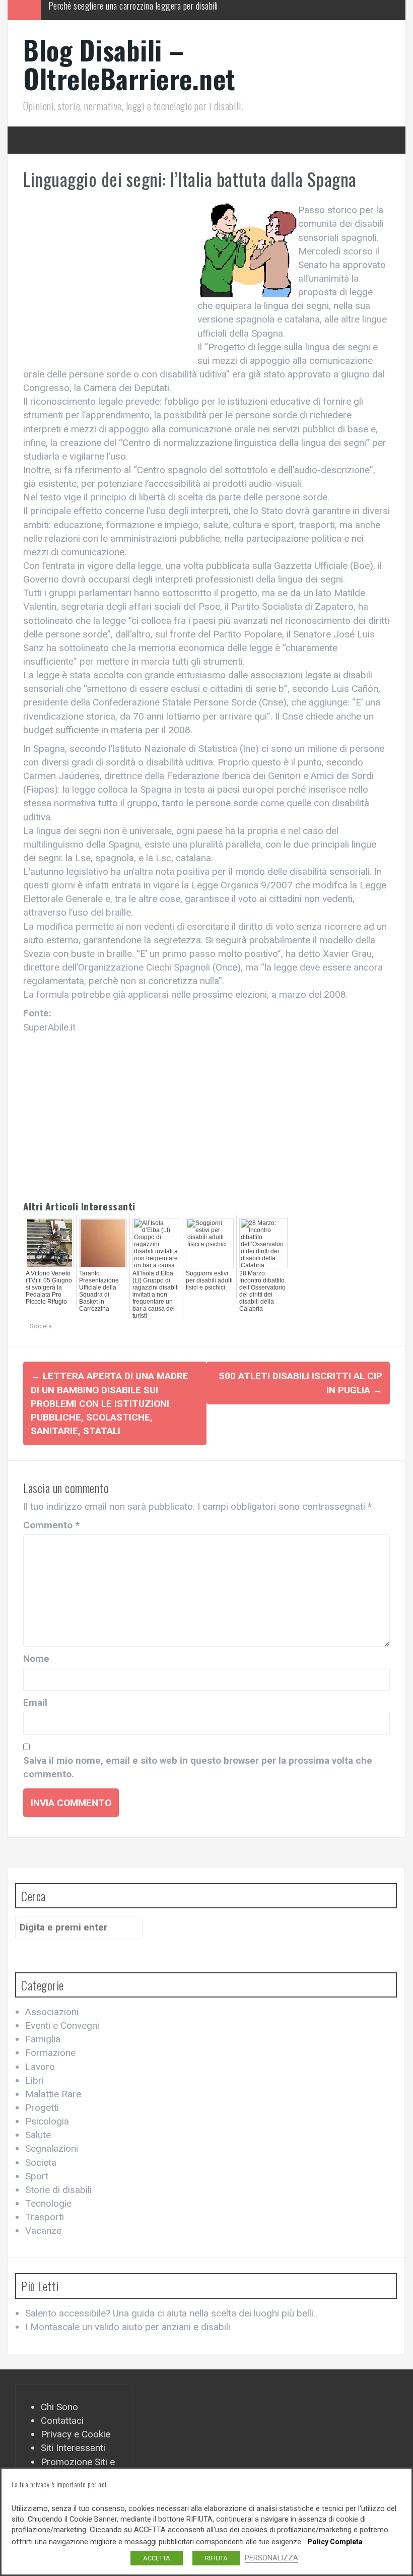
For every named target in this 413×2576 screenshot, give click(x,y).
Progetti (42, 2108)
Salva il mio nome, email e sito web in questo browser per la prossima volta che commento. (198, 1767)
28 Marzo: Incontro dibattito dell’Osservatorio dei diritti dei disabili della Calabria (262, 1291)
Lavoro (40, 2067)
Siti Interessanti (73, 2448)
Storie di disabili (58, 2190)
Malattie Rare (53, 2094)
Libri (35, 2080)
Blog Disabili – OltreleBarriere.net (129, 64)
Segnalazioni (52, 2148)
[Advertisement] (108, 279)
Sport (37, 2176)
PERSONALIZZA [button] (271, 2558)
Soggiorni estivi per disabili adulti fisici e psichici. (209, 1280)
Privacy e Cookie (76, 2434)
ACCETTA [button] (157, 2558)
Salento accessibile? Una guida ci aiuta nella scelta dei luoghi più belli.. (171, 2313)
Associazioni (52, 2012)
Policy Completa (335, 2542)
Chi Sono (59, 2407)
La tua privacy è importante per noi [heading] (59, 2484)
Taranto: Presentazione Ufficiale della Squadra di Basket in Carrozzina (99, 1291)
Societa (41, 1326)
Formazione (50, 2053)
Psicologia (47, 2121)
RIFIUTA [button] (216, 2558)
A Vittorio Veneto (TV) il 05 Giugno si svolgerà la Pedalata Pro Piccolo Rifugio (49, 1287)
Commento (51, 1525)
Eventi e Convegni (62, 2025)
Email (35, 1702)
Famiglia (43, 2039)
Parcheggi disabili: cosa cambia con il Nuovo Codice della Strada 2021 (163, 10)
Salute (38, 2135)
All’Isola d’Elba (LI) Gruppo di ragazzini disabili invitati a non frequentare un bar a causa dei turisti (156, 1295)
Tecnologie (48, 2203)
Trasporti (45, 2217)
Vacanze (43, 2231)
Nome (36, 1659)
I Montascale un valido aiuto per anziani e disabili (128, 2327)
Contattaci (62, 2421)
